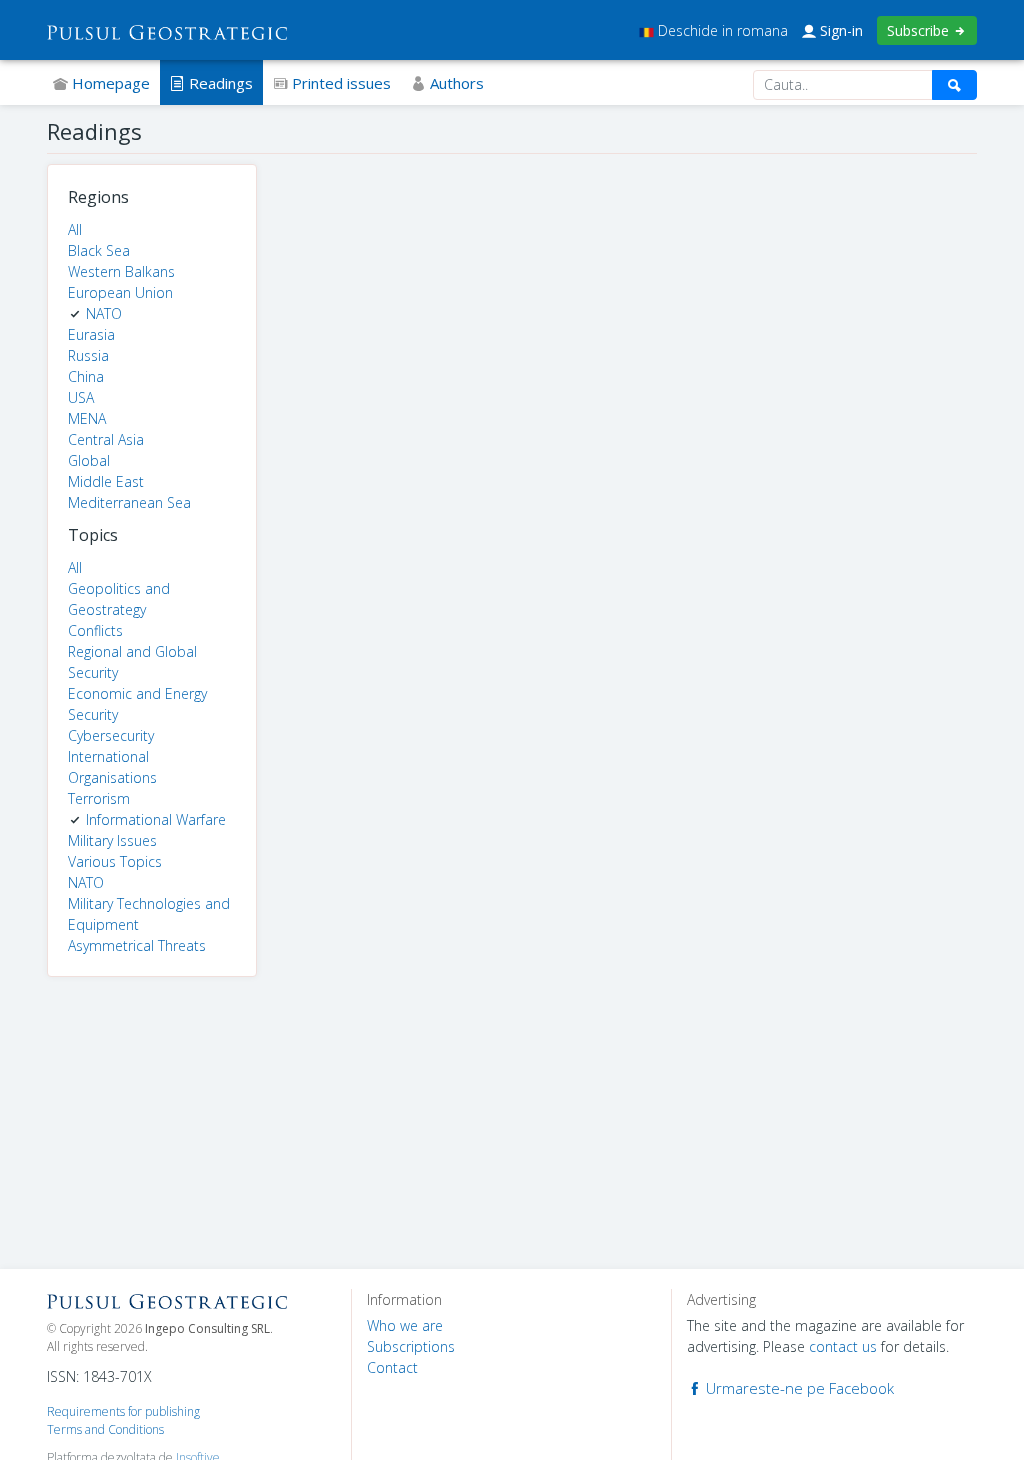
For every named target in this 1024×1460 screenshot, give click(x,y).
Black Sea (99, 250)
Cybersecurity (111, 735)
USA (81, 397)
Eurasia (91, 334)
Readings (219, 83)
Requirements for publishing (123, 1411)
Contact (392, 1367)
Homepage (109, 83)
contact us (843, 1346)
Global (89, 460)
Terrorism (99, 798)
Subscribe (920, 30)
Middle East (106, 481)
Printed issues (339, 83)
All (75, 229)
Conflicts (95, 630)
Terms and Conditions (105, 1429)
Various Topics (115, 861)
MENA (87, 418)
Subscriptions (411, 1346)
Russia (88, 355)
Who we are (405, 1325)
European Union (120, 292)
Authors (455, 83)
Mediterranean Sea (129, 502)
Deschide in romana (721, 30)
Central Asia (106, 439)
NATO (104, 313)
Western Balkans (121, 271)
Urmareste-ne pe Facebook (798, 1388)
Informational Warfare (156, 819)
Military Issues (112, 840)
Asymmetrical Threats (137, 945)
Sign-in (839, 30)
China (86, 376)
